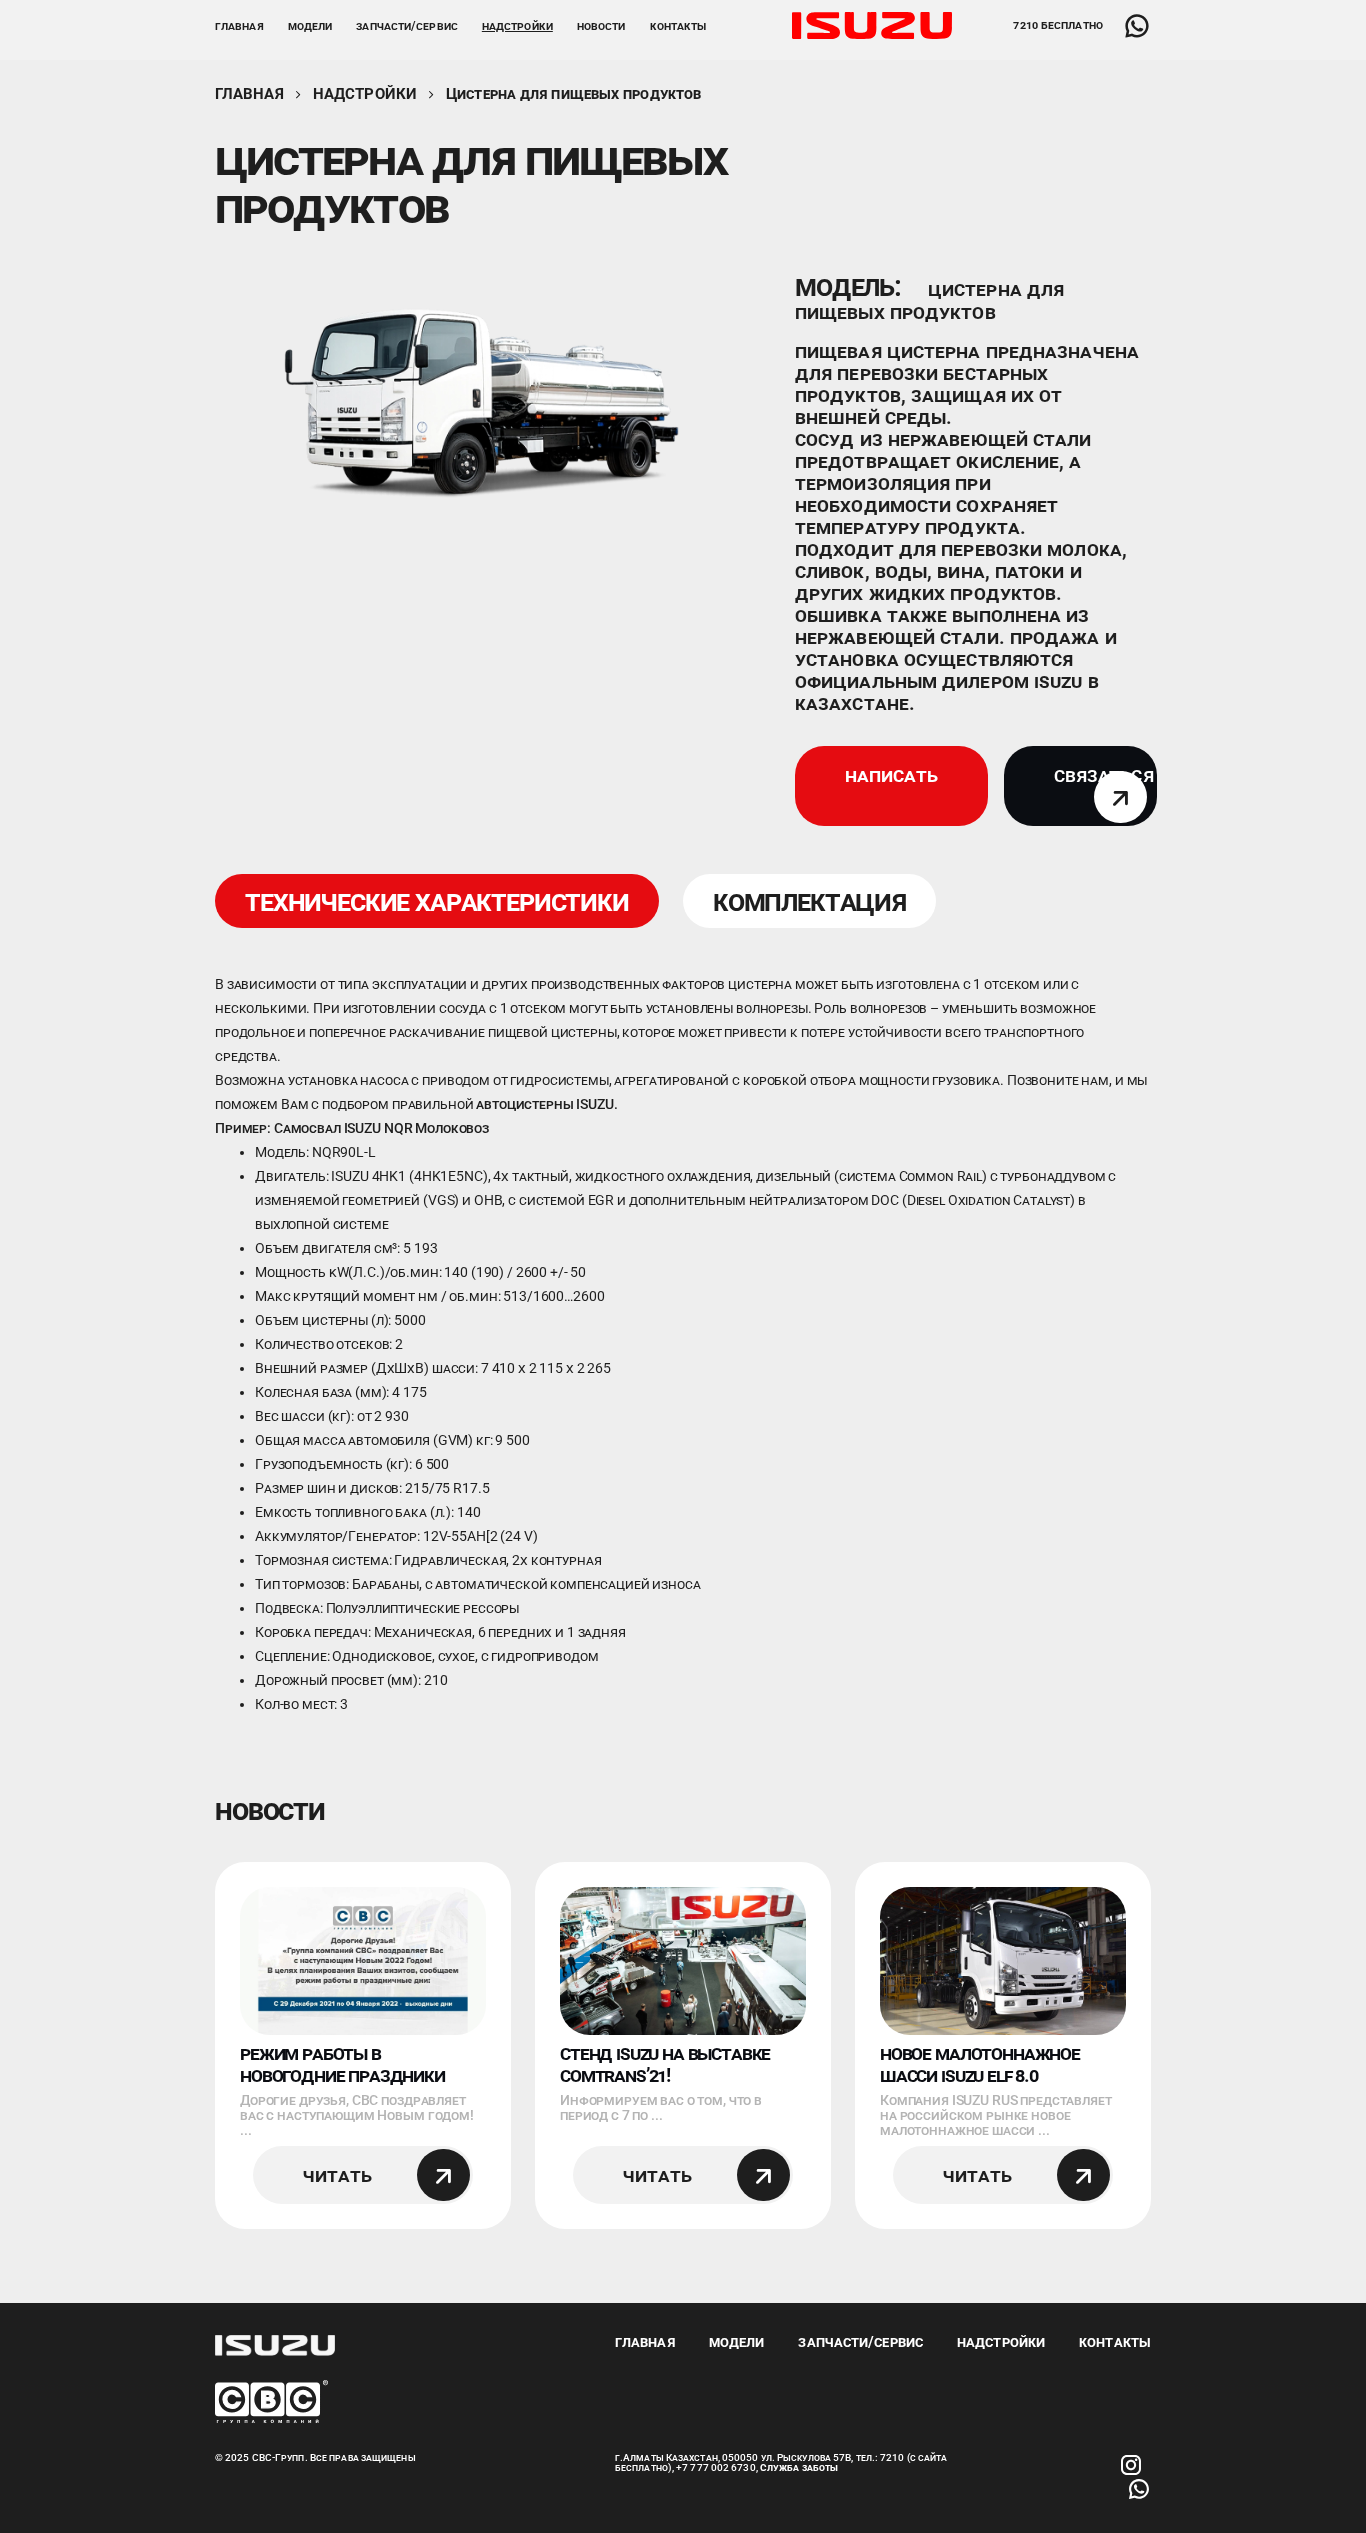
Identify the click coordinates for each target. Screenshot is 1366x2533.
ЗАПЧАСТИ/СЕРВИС (407, 26)
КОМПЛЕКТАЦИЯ (809, 901)
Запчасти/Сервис (860, 2342)
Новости (601, 26)
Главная (249, 94)
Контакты (678, 26)
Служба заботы (799, 2467)
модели (310, 26)
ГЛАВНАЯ (239, 26)
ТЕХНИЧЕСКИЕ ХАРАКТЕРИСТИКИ (437, 901)
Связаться (1104, 775)
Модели (737, 2342)
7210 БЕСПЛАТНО (1057, 25)
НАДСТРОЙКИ (517, 26)
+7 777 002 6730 (716, 2467)
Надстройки (365, 94)
